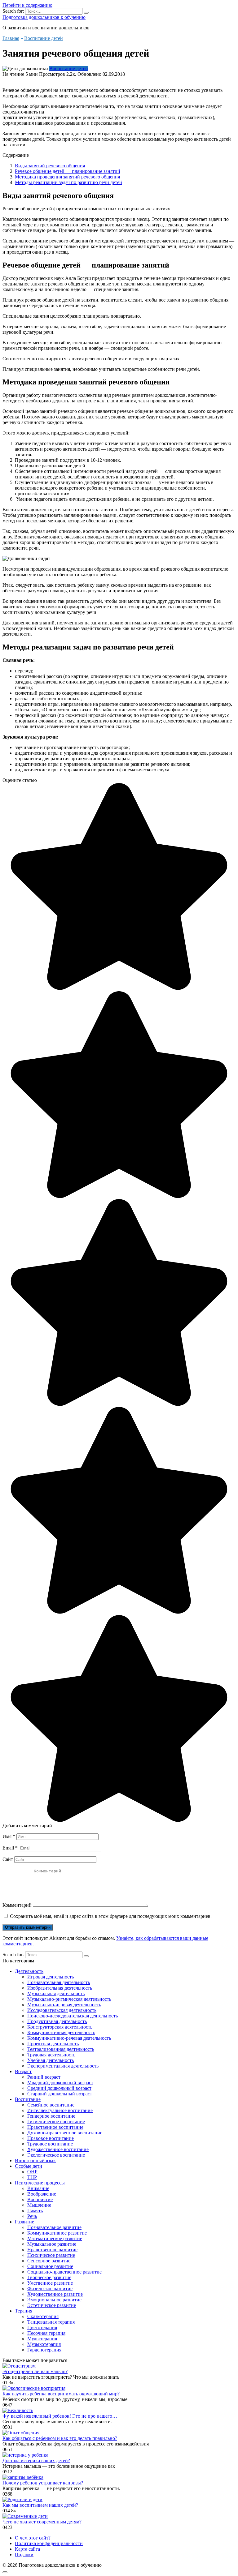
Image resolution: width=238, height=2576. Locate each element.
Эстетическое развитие (52, 2305)
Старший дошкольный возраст (60, 2094)
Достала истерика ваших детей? (36, 2460)
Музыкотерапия (44, 2344)
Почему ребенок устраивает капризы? (43, 2483)
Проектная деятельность (53, 2044)
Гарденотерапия (44, 2350)
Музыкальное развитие (52, 2244)
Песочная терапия (46, 2333)
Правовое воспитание (51, 2138)
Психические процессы (40, 2183)
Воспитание (28, 2099)
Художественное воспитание (58, 2149)
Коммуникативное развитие (57, 2233)
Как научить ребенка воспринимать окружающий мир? (61, 2394)
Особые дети (29, 2166)
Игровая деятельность (51, 1977)
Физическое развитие (50, 2289)
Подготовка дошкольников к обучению (44, 17)
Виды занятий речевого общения (50, 166)
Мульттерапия (42, 2339)
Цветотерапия (42, 2327)
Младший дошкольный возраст (60, 2083)
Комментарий (17, 1905)
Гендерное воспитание (51, 2116)
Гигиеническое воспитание (56, 2122)
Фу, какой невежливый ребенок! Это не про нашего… (60, 2416)
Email (10, 1848)
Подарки (24, 2555)
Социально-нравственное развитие (64, 2272)
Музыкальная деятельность (56, 1993)
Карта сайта (27, 2549)
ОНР (32, 2172)
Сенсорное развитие (49, 2261)
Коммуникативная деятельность (61, 2032)
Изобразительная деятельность (60, 1988)
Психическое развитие (51, 2255)
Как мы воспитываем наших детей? (40, 2505)
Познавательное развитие (54, 2227)
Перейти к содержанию (27, 5)
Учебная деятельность (51, 2060)
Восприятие (40, 2199)
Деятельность (29, 1971)
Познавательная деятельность (59, 1982)
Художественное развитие (55, 2294)
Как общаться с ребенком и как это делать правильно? (60, 2438)
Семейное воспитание (51, 2105)
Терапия (24, 2311)
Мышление (39, 2205)
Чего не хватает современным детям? (42, 2522)
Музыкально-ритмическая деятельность (69, 1999)
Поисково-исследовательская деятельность (73, 2016)
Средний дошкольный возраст (59, 2088)
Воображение (42, 2194)
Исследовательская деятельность (62, 2010)
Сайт (8, 1859)
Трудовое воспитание (50, 2144)
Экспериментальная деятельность (63, 2066)
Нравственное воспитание (55, 2127)
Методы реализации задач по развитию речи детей (68, 182)
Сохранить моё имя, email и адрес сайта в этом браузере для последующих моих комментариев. (111, 1916)
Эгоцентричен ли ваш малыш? (35, 2371)
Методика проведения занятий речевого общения (67, 177)
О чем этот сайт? (33, 2538)
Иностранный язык (35, 2160)
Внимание (38, 2188)
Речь (32, 2216)
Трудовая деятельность (51, 2055)
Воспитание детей (69, 69)
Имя (9, 1836)
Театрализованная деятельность (61, 2049)
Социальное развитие (50, 2266)
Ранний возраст (44, 2077)
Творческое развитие (49, 2277)
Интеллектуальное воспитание (60, 2110)
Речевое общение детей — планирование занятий (68, 171)
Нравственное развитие (52, 2250)
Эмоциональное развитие (54, 2300)
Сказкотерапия (43, 2316)
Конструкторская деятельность (60, 2027)
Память (35, 2211)
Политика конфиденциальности (49, 2543)
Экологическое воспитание (56, 2155)
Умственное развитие (50, 2283)
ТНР (32, 2177)
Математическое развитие (55, 2238)
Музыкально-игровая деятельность (64, 2005)
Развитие (24, 2222)
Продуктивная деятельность (57, 2021)
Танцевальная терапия (51, 2322)
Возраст (23, 2071)
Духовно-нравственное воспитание (65, 2133)
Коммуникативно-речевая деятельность (69, 2038)
